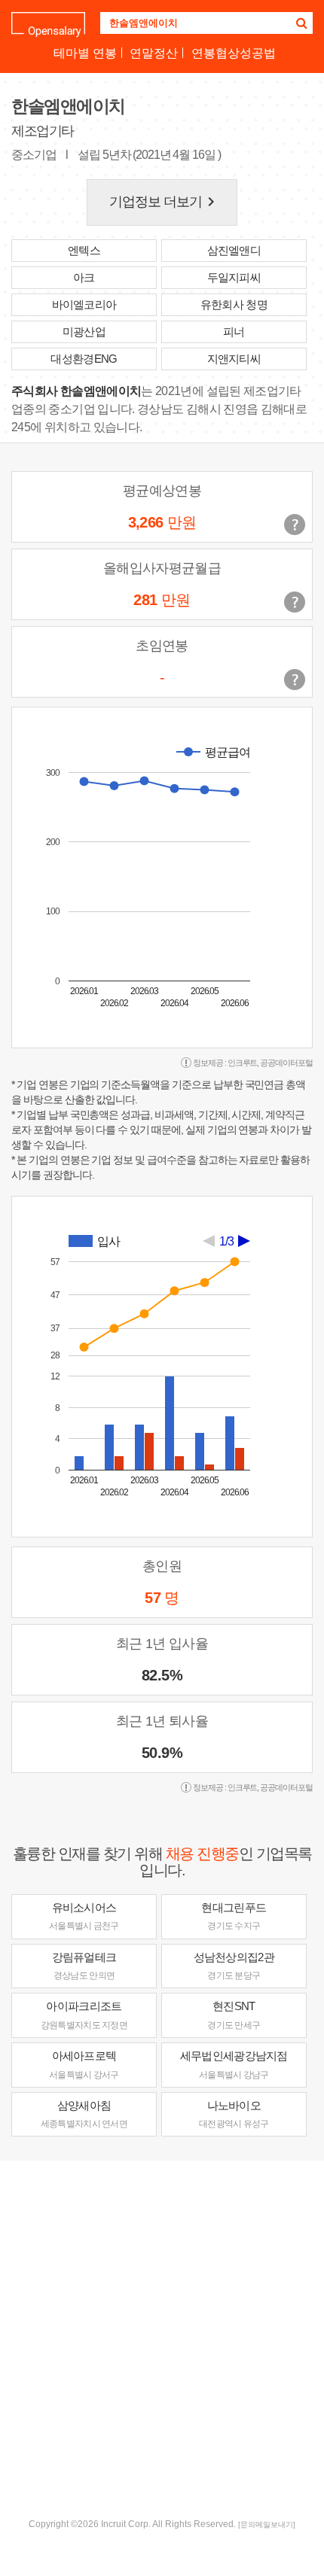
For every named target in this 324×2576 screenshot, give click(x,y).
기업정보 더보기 (165, 202)
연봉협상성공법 (234, 53)
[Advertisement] (162, 2337)
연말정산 (154, 53)
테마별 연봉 (85, 53)
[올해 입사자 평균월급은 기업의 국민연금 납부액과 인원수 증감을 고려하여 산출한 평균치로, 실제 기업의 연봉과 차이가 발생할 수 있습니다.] (295, 602)
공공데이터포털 (286, 1063)
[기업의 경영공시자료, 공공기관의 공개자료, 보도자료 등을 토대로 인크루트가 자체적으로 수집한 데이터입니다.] (295, 680)
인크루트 (243, 1063)
